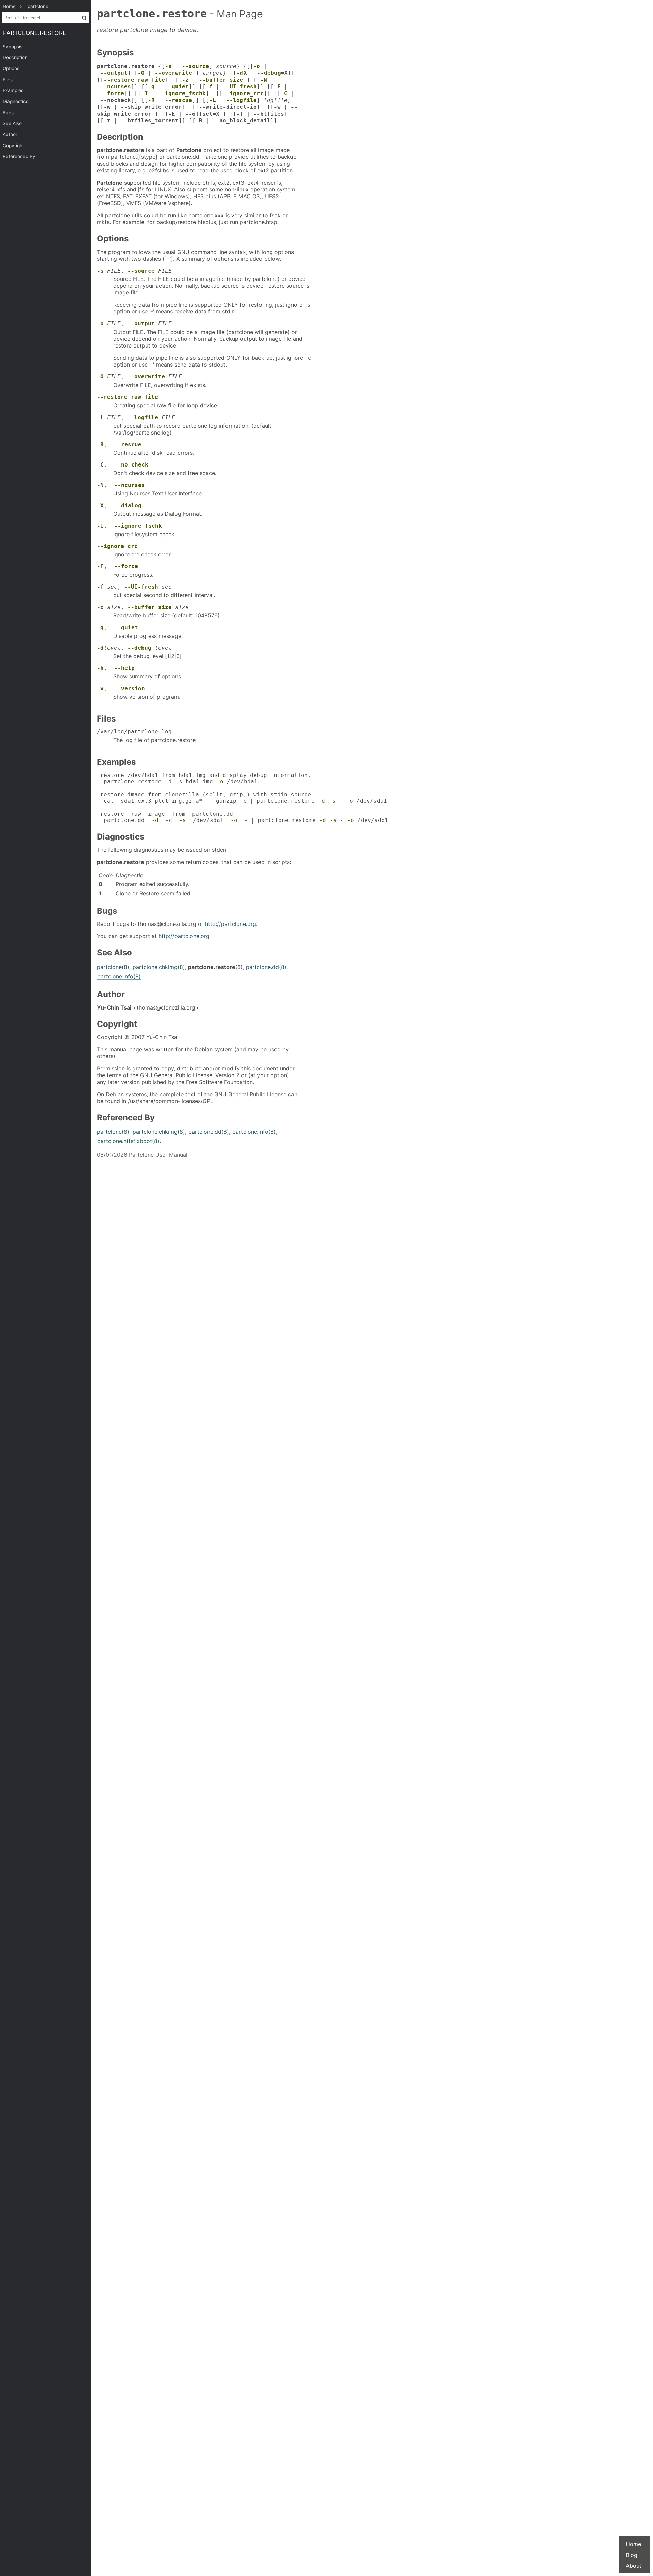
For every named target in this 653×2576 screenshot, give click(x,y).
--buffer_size (221, 80)
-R (151, 100)
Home (633, 2544)
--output (114, 73)
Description (15, 57)
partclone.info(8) (119, 976)
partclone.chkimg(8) (159, 967)
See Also (12, 123)
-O (141, 73)
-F (277, 87)
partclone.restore (35, 33)
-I (145, 93)
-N (264, 80)
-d (100, 648)
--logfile (241, 100)
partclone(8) (113, 967)
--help (124, 668)
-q (151, 87)
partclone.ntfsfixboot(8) (128, 1141)
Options (11, 68)
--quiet (177, 87)
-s (168, 66)
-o (257, 66)
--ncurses (116, 87)
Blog (632, 2555)
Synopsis (13, 47)
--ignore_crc (243, 93)
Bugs (8, 113)
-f (209, 87)
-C (284, 93)
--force (112, 93)
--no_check (131, 465)
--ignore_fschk (182, 93)
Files (8, 80)
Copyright (13, 146)
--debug (269, 73)
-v (100, 688)
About (634, 2566)
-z (185, 80)
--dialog (128, 505)
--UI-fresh (240, 87)
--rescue (179, 100)
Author (10, 134)
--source (196, 66)
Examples (13, 90)
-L (213, 100)
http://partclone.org (231, 924)
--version (130, 688)
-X (100, 505)
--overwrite (173, 73)
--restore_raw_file (134, 80)
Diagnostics (15, 101)
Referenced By (19, 156)
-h (100, 668)
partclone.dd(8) (266, 967)
